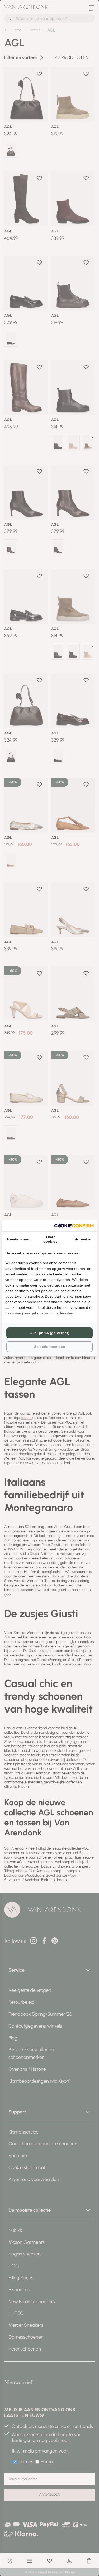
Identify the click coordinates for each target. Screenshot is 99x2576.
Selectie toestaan (50, 1347)
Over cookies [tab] (50, 1239)
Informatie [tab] (81, 1239)
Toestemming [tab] (18, 1239)
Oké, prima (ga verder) (49, 1333)
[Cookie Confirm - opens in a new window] (74, 1225)
